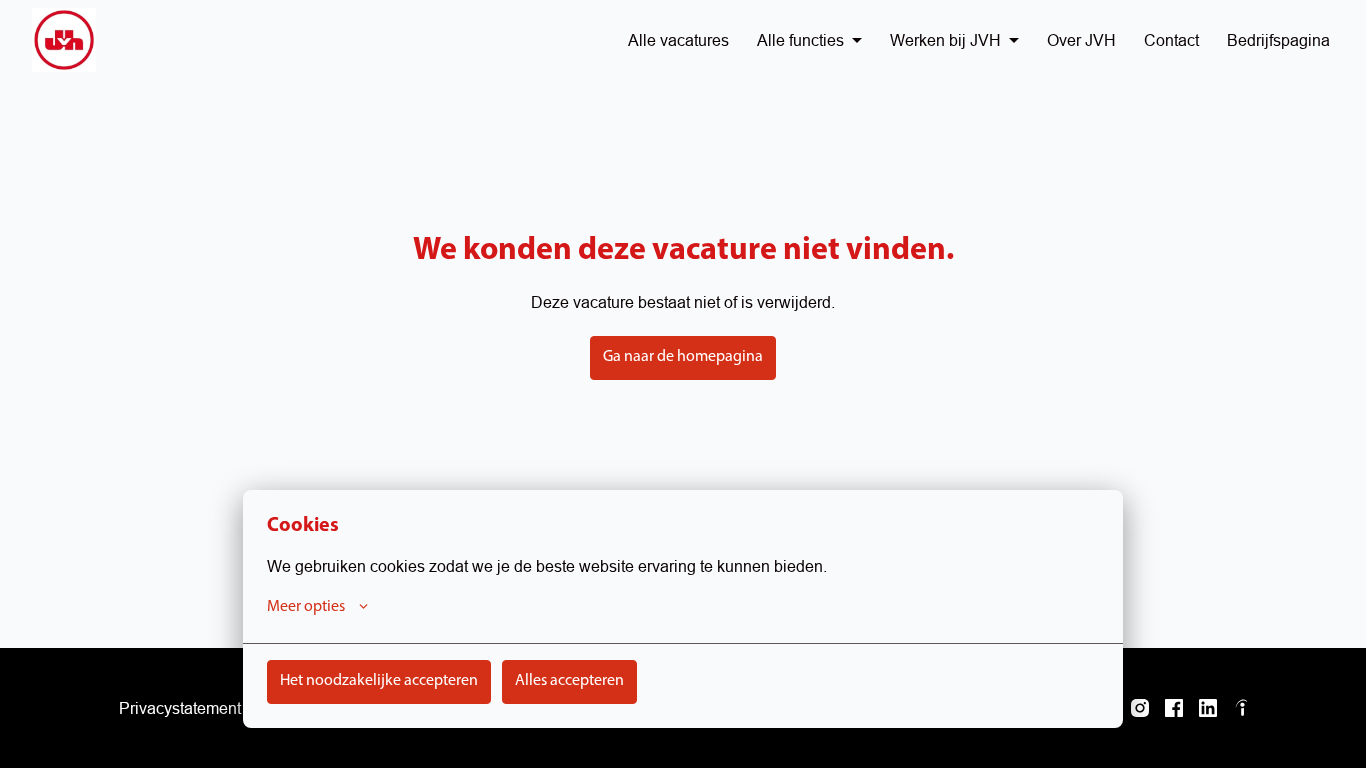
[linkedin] (1208, 708)
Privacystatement (180, 708)
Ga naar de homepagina (683, 357)
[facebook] (1174, 708)
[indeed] (1242, 708)
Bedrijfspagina (1278, 40)
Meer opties (306, 607)
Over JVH (1081, 40)
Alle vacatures (678, 40)
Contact (1171, 40)
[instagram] (1140, 708)
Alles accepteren (569, 681)
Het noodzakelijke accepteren (379, 681)
